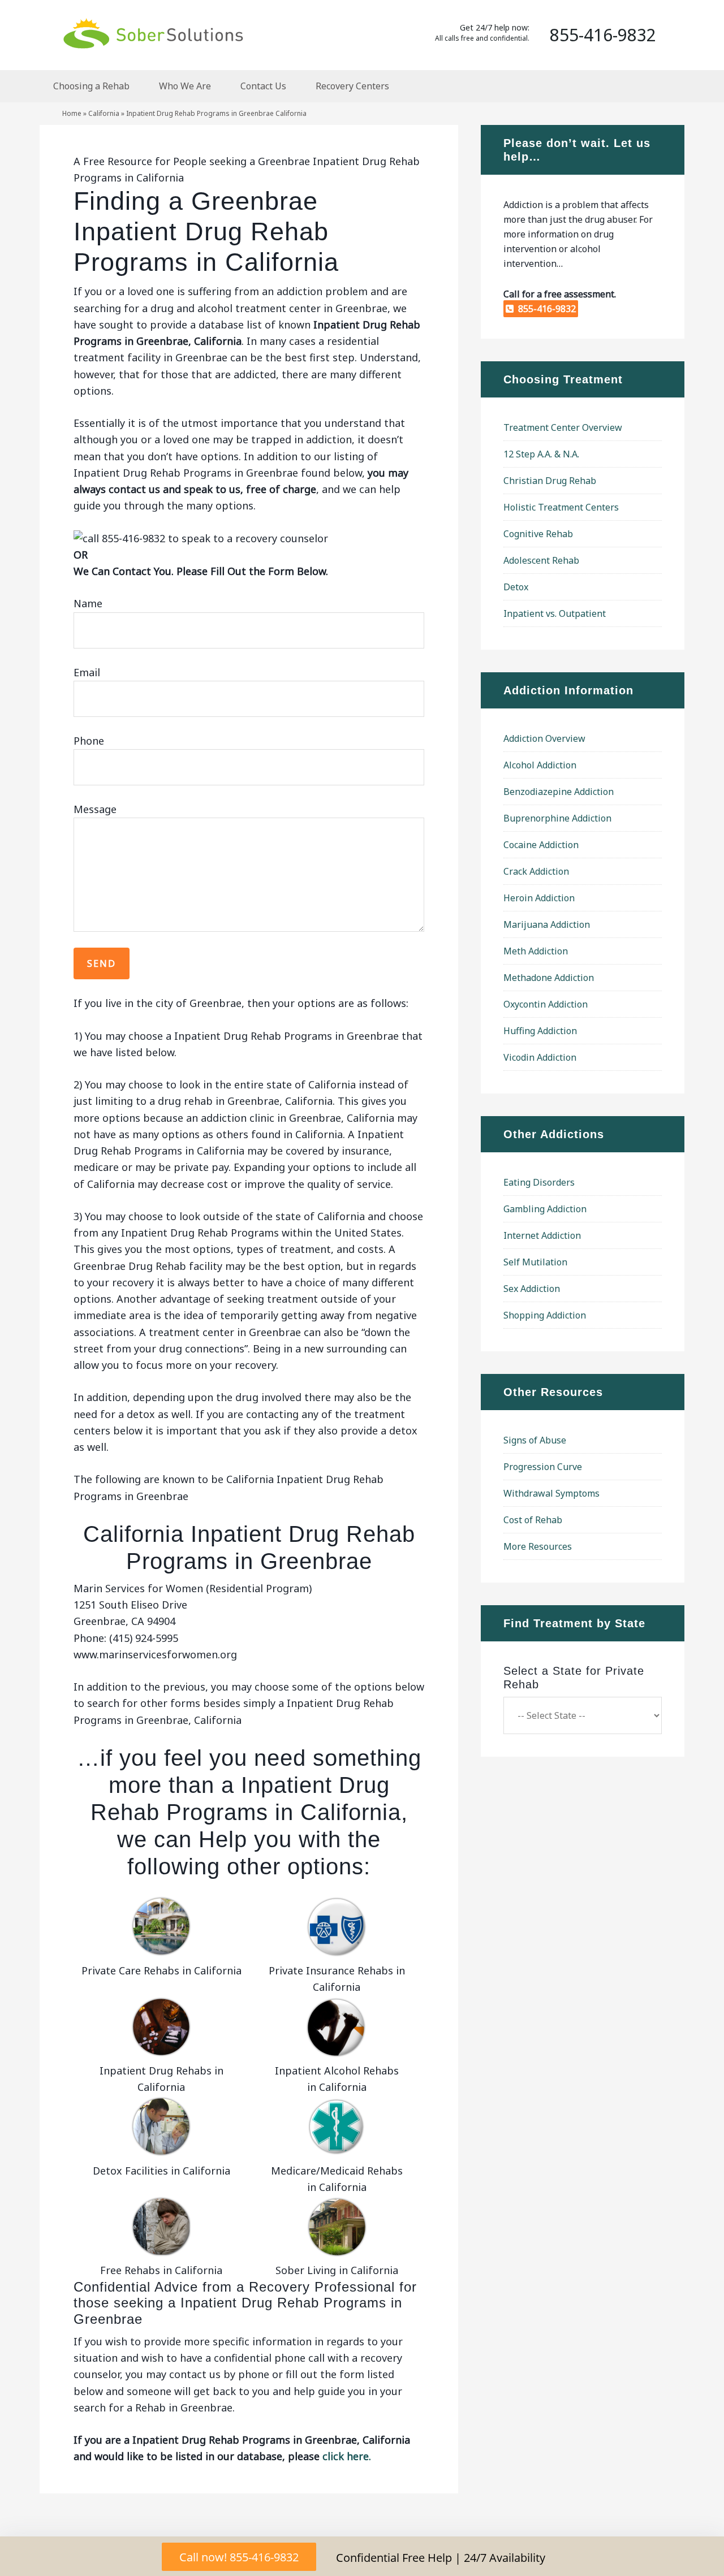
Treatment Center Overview (563, 427)
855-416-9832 (545, 309)
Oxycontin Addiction (546, 1004)
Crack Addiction (536, 871)
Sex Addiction (532, 1289)
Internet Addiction (542, 1235)
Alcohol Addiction (540, 765)
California (104, 113)
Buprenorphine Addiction (557, 818)
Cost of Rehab (533, 1520)
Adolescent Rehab (541, 560)
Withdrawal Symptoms (551, 1493)
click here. (347, 2456)
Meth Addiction (536, 951)
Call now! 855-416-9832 (239, 2557)
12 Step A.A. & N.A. (541, 454)
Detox (516, 587)
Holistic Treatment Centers (561, 507)
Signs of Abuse (535, 1440)
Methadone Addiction (549, 978)
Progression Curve (543, 1467)
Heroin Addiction (539, 898)
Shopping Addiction (545, 1315)
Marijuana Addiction (547, 924)
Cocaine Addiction (541, 845)
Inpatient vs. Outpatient (555, 613)
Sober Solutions (153, 33)
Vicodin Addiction (540, 1057)
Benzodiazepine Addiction (559, 792)
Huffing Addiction (540, 1031)
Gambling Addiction (545, 1209)
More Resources (538, 1546)
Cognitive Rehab (538, 534)
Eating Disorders (539, 1182)
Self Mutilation (535, 1262)
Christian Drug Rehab (550, 481)
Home (72, 113)
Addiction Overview (544, 738)
